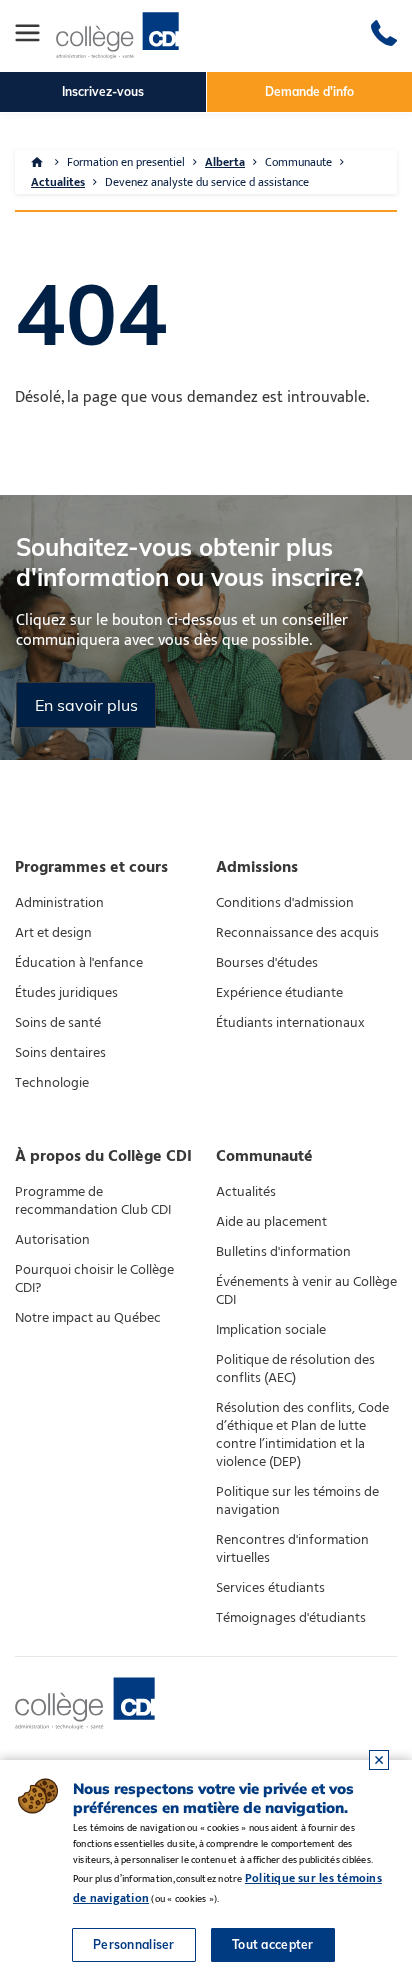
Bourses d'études (267, 963)
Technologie (52, 1083)
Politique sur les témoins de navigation (297, 1501)
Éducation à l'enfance (79, 963)
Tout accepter (273, 1944)
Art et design (53, 933)
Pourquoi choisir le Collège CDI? (94, 1279)
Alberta (225, 162)
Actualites (58, 182)
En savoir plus (86, 705)
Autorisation (52, 1240)
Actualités (246, 1192)
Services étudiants (270, 1588)
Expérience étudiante (279, 993)
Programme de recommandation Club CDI (93, 1201)
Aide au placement (271, 1222)
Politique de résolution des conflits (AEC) (295, 1369)
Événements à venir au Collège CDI (306, 1291)
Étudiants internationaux (290, 1023)
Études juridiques (66, 993)
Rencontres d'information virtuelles (292, 1549)
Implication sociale (271, 1330)
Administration (59, 903)
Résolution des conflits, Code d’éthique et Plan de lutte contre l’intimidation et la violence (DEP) (302, 1435)
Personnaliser (134, 1944)
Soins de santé (58, 1023)
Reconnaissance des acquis (297, 933)
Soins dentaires (60, 1053)
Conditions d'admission (285, 903)
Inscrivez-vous (103, 91)
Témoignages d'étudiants (291, 1618)
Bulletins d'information (283, 1252)
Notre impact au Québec (88, 1318)
